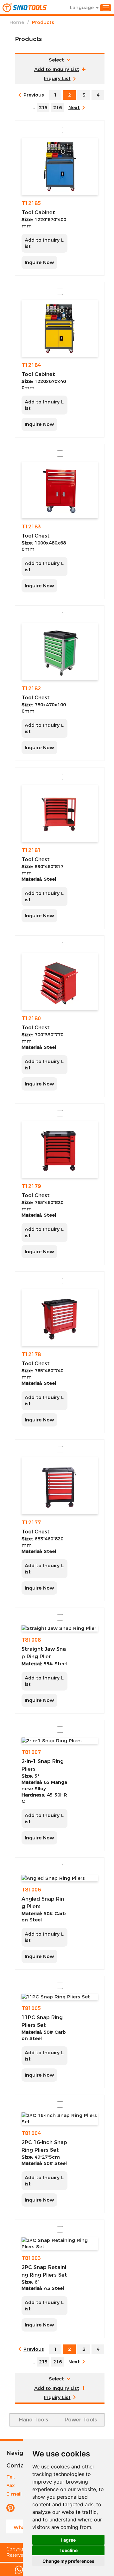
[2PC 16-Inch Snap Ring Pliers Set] (60, 2119)
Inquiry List (57, 78)
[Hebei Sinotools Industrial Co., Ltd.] (25, 8)
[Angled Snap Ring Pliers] (60, 1878)
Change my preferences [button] (68, 2561)
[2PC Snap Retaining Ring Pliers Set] (60, 2244)
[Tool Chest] (60, 490)
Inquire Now (39, 262)
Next (74, 107)
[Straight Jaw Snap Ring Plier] (60, 1628)
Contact (18, 2466)
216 (57, 107)
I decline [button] (69, 2550)
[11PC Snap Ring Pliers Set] (60, 1997)
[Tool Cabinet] (60, 166)
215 (43, 107)
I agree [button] (68, 2540)
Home (17, 22)
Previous (34, 95)
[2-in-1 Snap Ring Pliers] (60, 1741)
